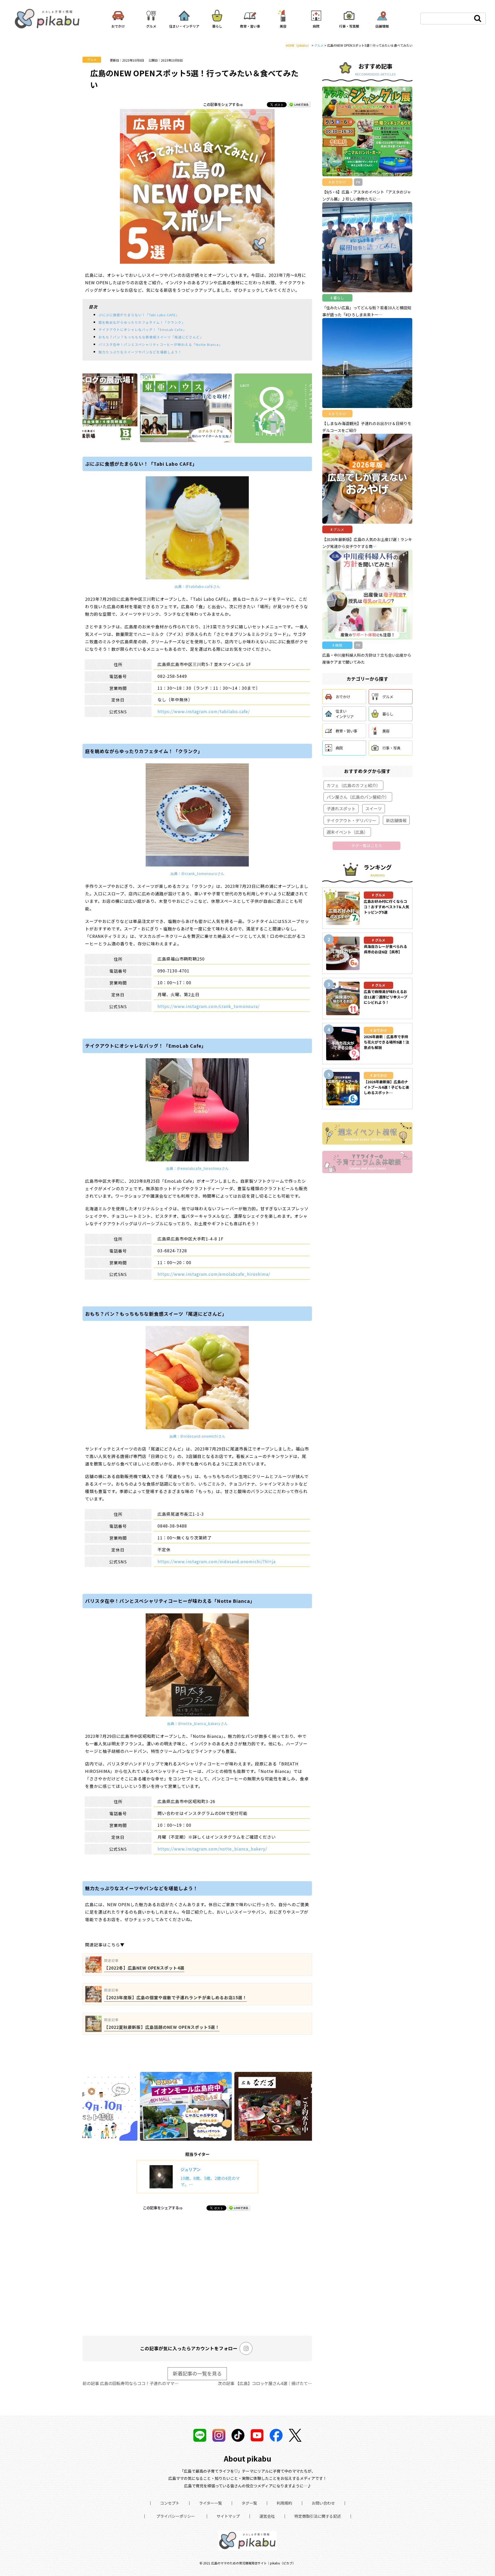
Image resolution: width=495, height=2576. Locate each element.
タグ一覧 (249, 2503)
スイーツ (374, 808)
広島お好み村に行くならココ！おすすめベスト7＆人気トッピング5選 (386, 907)
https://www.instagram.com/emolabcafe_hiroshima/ (214, 1274)
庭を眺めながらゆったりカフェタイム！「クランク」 (142, 322)
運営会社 (267, 2516)
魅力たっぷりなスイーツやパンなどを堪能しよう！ (140, 352)
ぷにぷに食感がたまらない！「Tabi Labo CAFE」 (139, 315)
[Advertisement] (197, 2272)
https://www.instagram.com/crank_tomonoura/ (209, 1006)
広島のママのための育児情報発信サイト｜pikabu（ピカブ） (253, 2563)
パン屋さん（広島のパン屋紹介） (358, 797)
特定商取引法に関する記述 (318, 2516)
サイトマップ (228, 2516)
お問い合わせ (323, 2503)
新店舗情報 (396, 820)
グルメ (92, 59)
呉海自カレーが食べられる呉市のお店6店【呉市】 (385, 949)
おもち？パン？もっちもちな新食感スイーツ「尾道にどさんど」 (151, 337)
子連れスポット (341, 808)
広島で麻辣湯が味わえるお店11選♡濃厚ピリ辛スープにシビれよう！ (386, 997)
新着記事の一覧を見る (197, 2373)
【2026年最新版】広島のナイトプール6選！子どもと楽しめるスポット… (386, 1087)
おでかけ (343, 697)
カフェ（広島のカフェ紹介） (353, 785)
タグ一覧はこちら (367, 845)
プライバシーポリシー (176, 2516)
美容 (386, 731)
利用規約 (284, 2503)
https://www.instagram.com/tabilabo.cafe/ (204, 711)
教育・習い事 (346, 731)
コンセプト (170, 2503)
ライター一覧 (211, 2503)
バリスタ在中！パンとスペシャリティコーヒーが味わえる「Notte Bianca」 (160, 344)
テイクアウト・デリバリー (351, 820)
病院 (339, 748)
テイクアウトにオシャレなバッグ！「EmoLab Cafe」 (142, 330)
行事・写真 (391, 748)
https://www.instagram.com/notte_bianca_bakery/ (212, 1849)
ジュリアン (191, 2169)
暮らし (388, 714)
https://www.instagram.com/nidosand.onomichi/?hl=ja (217, 1561)
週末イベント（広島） (347, 832)
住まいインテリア (345, 714)
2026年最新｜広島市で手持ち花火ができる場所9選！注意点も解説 (386, 1042)
